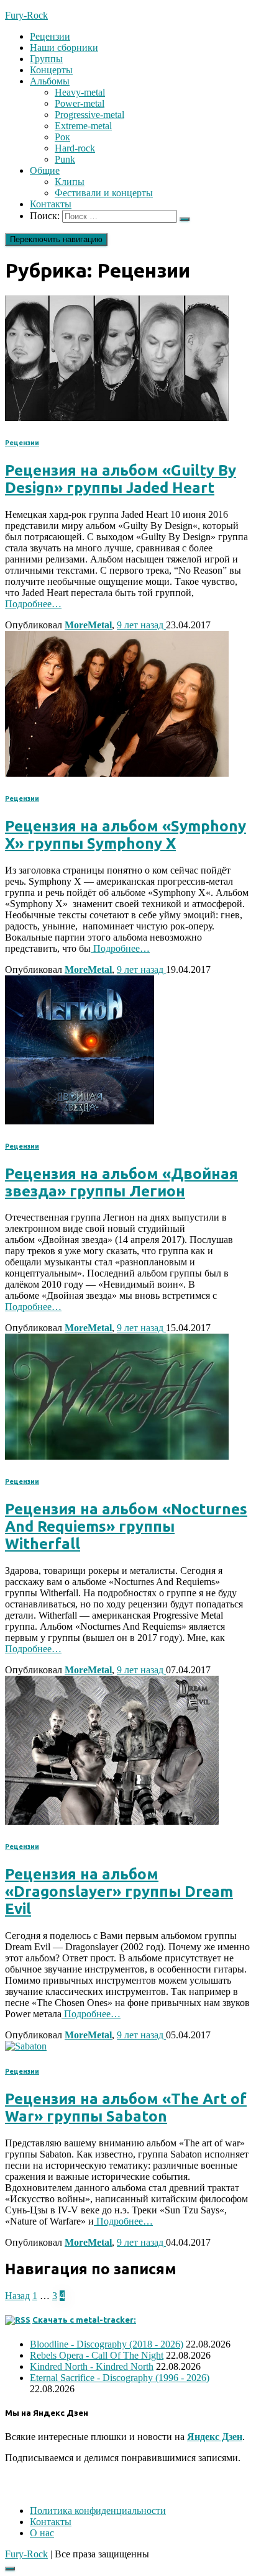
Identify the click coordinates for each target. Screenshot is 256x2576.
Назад (17, 2296)
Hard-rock (75, 148)
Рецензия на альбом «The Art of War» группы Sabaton (126, 2108)
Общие (45, 170)
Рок (62, 137)
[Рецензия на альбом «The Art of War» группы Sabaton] (26, 2046)
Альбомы (50, 81)
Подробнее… (33, 604)
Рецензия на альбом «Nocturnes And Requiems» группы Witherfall (126, 1526)
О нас (42, 2533)
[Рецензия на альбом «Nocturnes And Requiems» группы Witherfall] (117, 1456)
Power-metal (80, 103)
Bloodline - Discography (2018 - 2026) (107, 2344)
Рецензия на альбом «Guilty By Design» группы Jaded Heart (121, 479)
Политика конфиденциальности (98, 2510)
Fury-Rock (26, 2554)
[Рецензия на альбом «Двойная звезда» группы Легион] (80, 1121)
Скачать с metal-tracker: (84, 2320)
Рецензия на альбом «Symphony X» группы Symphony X (126, 835)
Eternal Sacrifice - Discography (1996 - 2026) (120, 2378)
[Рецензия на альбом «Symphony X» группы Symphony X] (117, 773)
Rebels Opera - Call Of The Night (97, 2355)
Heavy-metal (80, 92)
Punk (65, 159)
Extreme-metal (83, 126)
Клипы (70, 182)
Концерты (51, 70)
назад (141, 625)
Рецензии (50, 36)
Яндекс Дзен (215, 2437)
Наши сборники (64, 47)
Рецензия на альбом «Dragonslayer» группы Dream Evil (119, 1891)
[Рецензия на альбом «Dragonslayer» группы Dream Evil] (112, 1821)
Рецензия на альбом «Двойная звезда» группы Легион (121, 1182)
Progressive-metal (89, 115)
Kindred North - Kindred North (92, 2366)
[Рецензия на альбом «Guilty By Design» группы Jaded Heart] (117, 418)
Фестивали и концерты (104, 193)
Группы (46, 59)
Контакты (51, 204)
